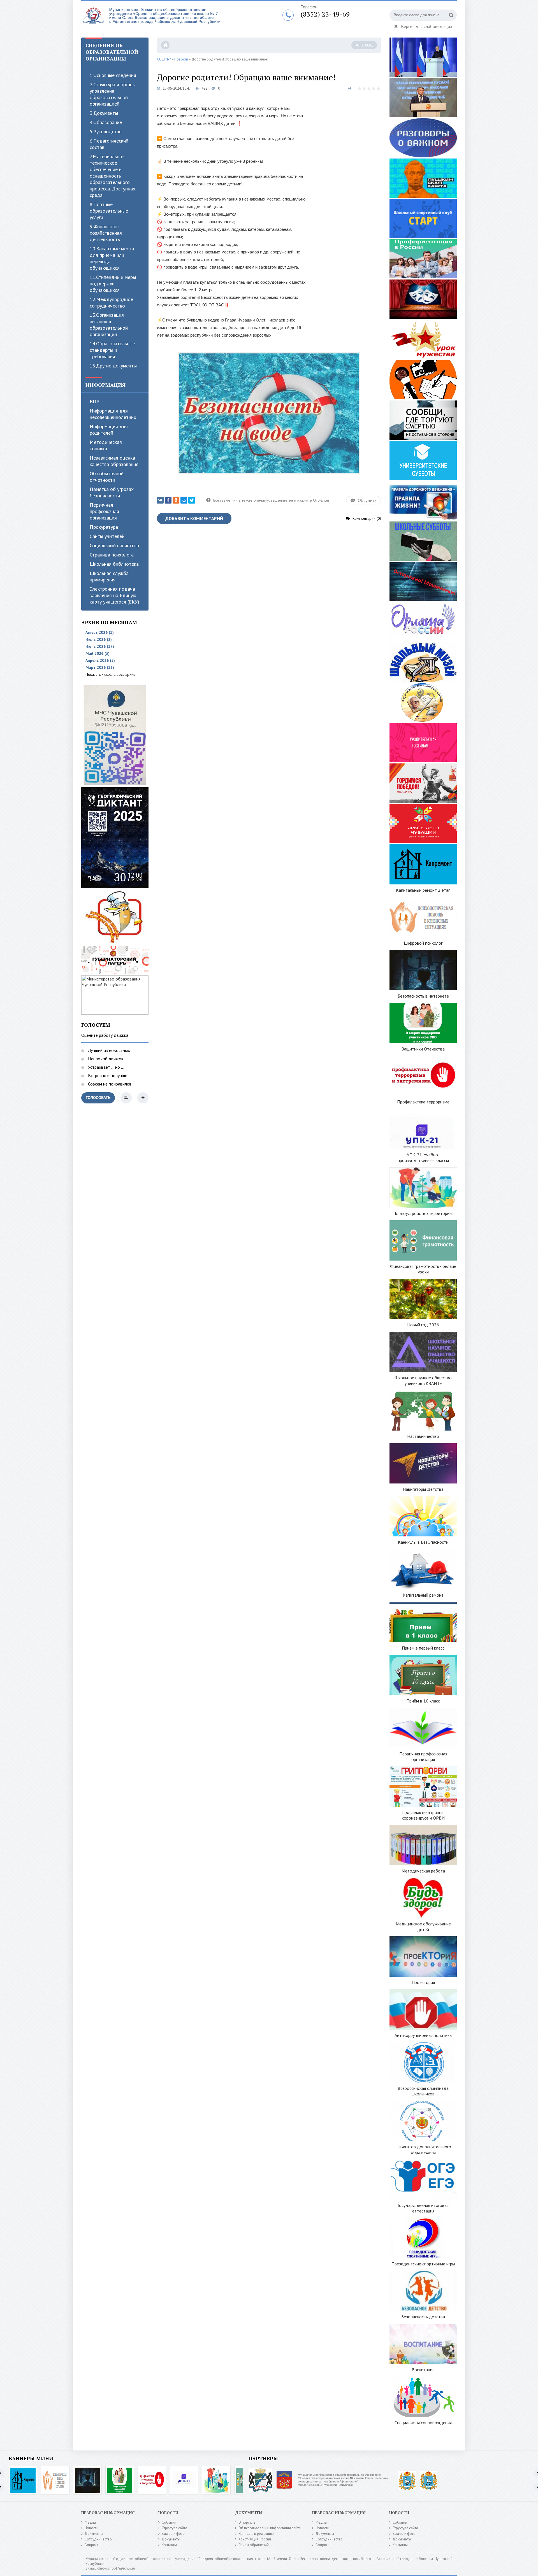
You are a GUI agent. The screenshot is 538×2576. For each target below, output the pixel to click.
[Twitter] (192, 500)
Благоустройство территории (423, 1213)
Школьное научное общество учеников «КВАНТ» (423, 1380)
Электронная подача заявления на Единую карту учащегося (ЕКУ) (114, 595)
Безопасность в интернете (423, 996)
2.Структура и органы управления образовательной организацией (113, 94)
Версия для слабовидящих (427, 26)
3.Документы (104, 113)
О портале (247, 2522)
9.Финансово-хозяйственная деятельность (106, 233)
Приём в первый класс (423, 1648)
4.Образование (106, 122)
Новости (91, 2528)
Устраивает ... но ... (105, 1067)
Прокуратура (104, 527)
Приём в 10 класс (423, 1701)
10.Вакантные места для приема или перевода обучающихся (112, 258)
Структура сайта (174, 2528)
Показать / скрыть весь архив (110, 674)
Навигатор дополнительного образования (423, 2149)
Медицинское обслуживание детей (423, 1927)
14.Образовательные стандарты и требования (112, 350)
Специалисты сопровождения (423, 2423)
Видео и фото (173, 2534)
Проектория (423, 1982)
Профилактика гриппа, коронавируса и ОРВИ (423, 1815)
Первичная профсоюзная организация (104, 511)
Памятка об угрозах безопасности (112, 492)
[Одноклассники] (176, 500)
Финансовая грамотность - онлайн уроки (423, 1269)
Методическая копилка (106, 445)
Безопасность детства (423, 2317)
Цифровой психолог (423, 943)
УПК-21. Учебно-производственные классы (423, 1157)
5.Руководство (106, 131)
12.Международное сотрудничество (111, 302)
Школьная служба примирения (109, 576)
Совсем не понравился (109, 1084)
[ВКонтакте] (160, 500)
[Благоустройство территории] (216, 2480)
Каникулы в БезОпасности (423, 1542)
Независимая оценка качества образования (114, 461)
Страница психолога (112, 555)
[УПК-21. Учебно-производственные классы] (184, 2480)
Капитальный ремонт (423, 1595)
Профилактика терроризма (423, 1102)
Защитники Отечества (423, 1049)
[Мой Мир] (184, 500)
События (169, 2522)
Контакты (169, 2545)
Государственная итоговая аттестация (423, 2208)
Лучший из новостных (108, 1050)
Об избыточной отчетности (107, 477)
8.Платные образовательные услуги (109, 211)
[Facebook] (168, 500)
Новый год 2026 (423, 1325)
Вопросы (92, 2545)
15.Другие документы (113, 366)
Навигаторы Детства (423, 1489)
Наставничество (423, 1436)
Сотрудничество (98, 2539)
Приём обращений (254, 2545)
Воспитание (423, 2370)
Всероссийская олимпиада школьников (423, 2091)
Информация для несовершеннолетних (113, 414)
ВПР (95, 401)
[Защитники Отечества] (120, 2480)
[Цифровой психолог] (55, 2480)
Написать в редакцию (256, 2534)
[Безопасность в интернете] (87, 2480)
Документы (94, 2534)
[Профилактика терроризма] (152, 2480)
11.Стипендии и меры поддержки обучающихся (113, 284)
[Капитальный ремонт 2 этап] (23, 2480)
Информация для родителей (109, 430)
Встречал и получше (107, 1075)
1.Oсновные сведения (113, 75)
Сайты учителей (107, 536)
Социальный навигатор (114, 545)
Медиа (90, 2522)
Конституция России (255, 2539)
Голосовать (98, 1098)
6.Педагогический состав (109, 144)
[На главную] (151, 19)
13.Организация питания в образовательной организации (109, 325)
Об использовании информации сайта (270, 2528)
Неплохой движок (105, 1059)
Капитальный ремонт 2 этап (423, 890)
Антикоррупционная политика (423, 2035)
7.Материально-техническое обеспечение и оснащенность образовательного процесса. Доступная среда (113, 176)
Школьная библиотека (114, 564)
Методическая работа (423, 1871)
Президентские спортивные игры (423, 2264)
